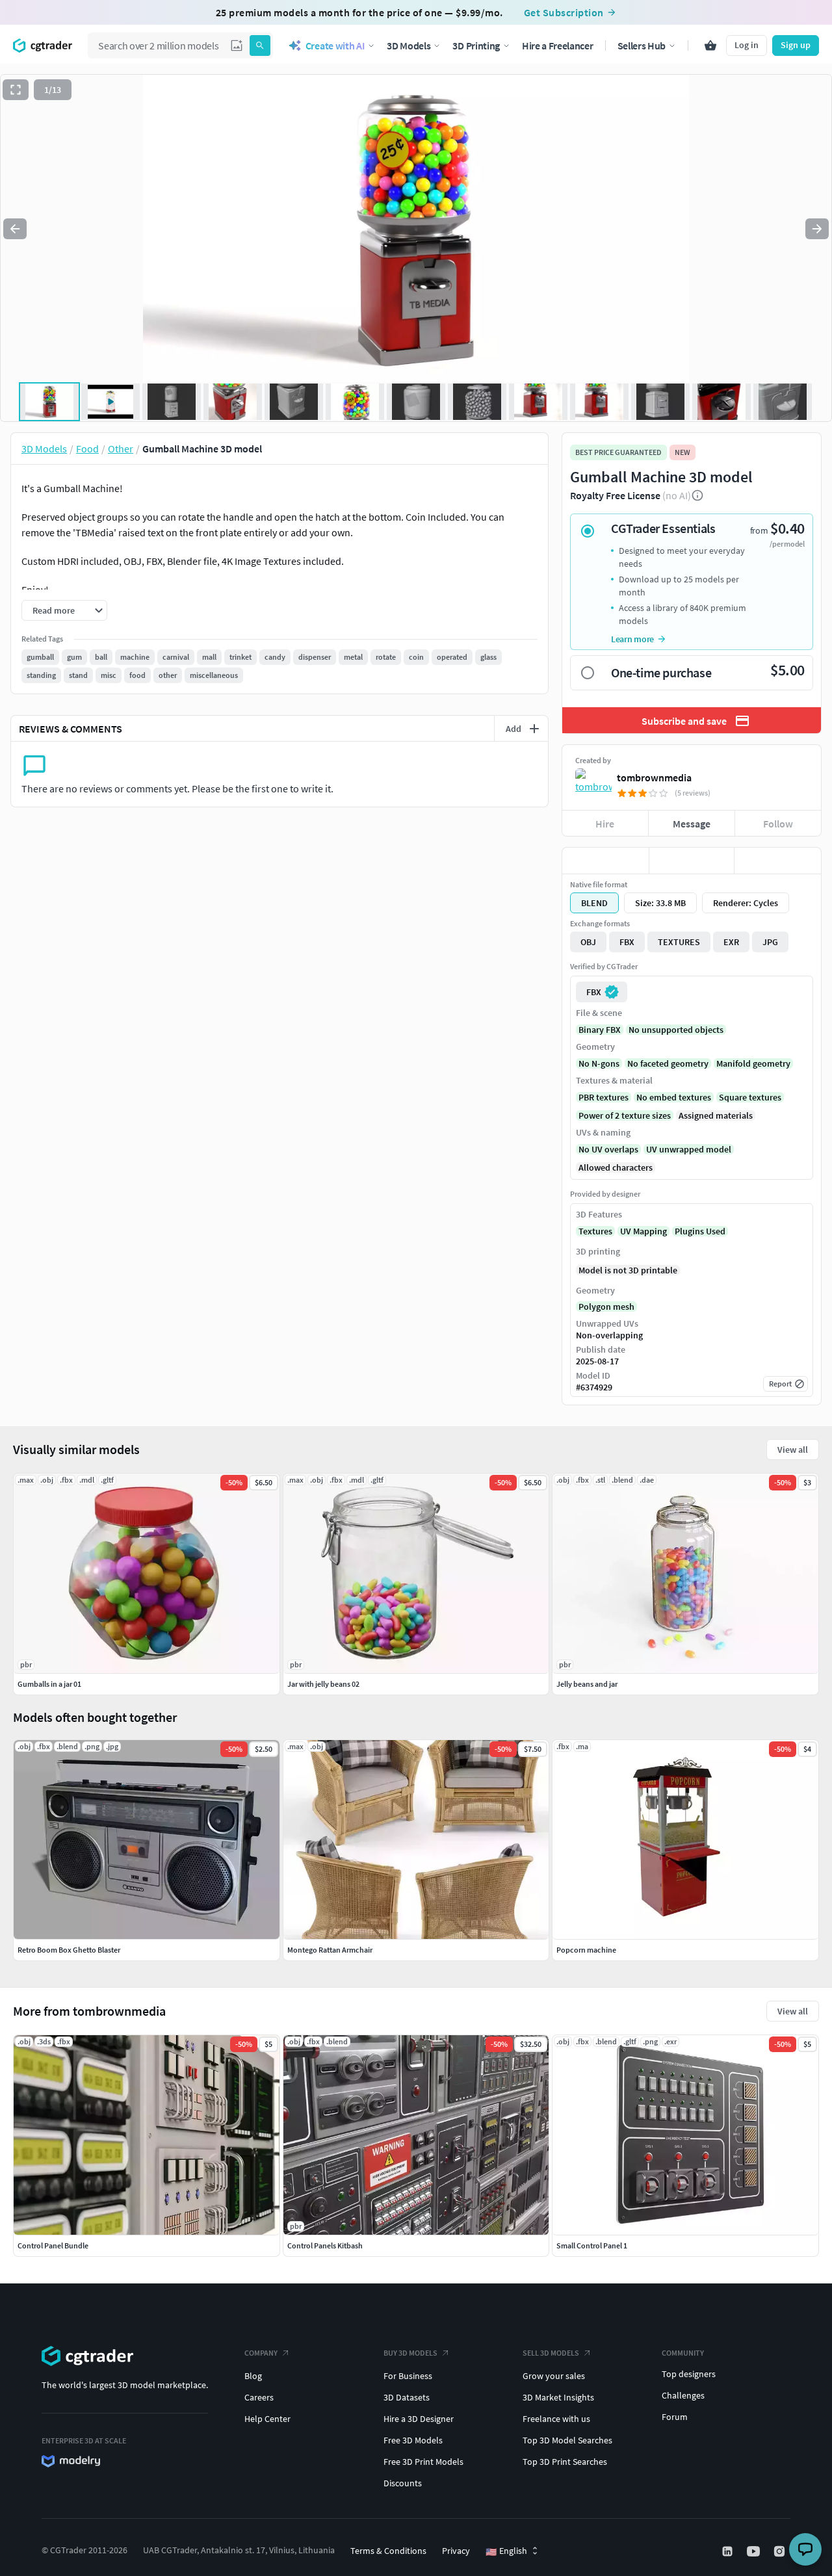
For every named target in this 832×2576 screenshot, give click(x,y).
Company (261, 2353)
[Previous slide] (15, 229)
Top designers (689, 2374)
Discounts (403, 2483)
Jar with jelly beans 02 (323, 1684)
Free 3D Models (413, 2440)
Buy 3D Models (410, 2353)
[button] (237, 46)
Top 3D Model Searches (567, 2440)
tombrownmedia (654, 777)
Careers (259, 2397)
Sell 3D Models (551, 2353)
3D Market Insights (558, 2397)
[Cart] (710, 46)
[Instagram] (781, 2551)
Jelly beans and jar (587, 1684)
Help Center (267, 2419)
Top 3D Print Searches (565, 2462)
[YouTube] (755, 2551)
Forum (675, 2417)
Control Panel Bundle (53, 2245)
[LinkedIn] (729, 2551)
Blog (253, 2376)
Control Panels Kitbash (325, 2245)
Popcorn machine (586, 1950)
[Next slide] (817, 229)
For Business (408, 2376)
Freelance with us (556, 2419)
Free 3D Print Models (423, 2462)
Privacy (456, 2551)
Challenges (683, 2395)
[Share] (778, 861)
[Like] (605, 861)
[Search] (260, 46)
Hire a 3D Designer (419, 2419)
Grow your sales (554, 2376)
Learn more (632, 639)
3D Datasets (407, 2397)
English (506, 2551)
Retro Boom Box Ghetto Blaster (69, 1950)
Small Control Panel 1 (592, 2245)
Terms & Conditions (388, 2551)
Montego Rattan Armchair (330, 1950)
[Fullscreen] (16, 90)
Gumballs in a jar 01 (49, 1684)
